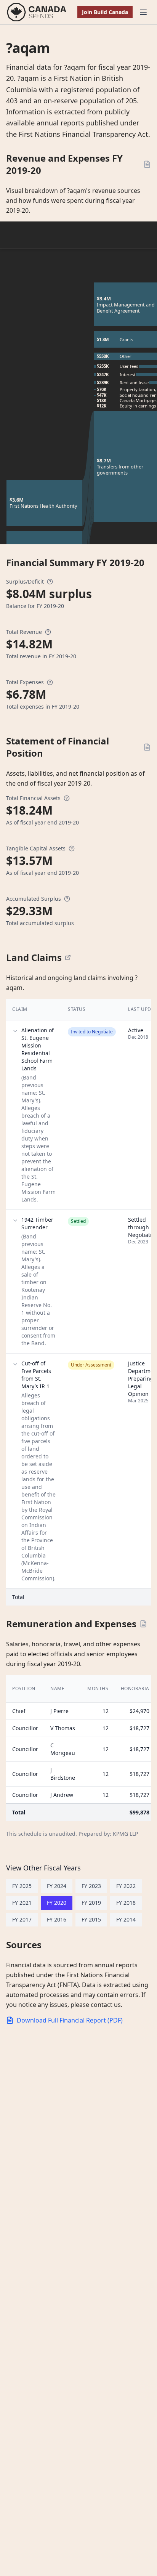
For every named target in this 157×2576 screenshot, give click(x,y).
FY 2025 (22, 1886)
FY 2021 (22, 1903)
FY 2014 (126, 1919)
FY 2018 (126, 1903)
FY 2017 (22, 1919)
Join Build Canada (105, 12)
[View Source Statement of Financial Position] (147, 747)
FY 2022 (126, 1886)
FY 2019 (91, 1903)
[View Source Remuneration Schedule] (143, 1624)
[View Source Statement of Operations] (147, 164)
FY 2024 (57, 1886)
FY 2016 (57, 1919)
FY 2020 (57, 1903)
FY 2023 (91, 1886)
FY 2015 (91, 1919)
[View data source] (68, 958)
